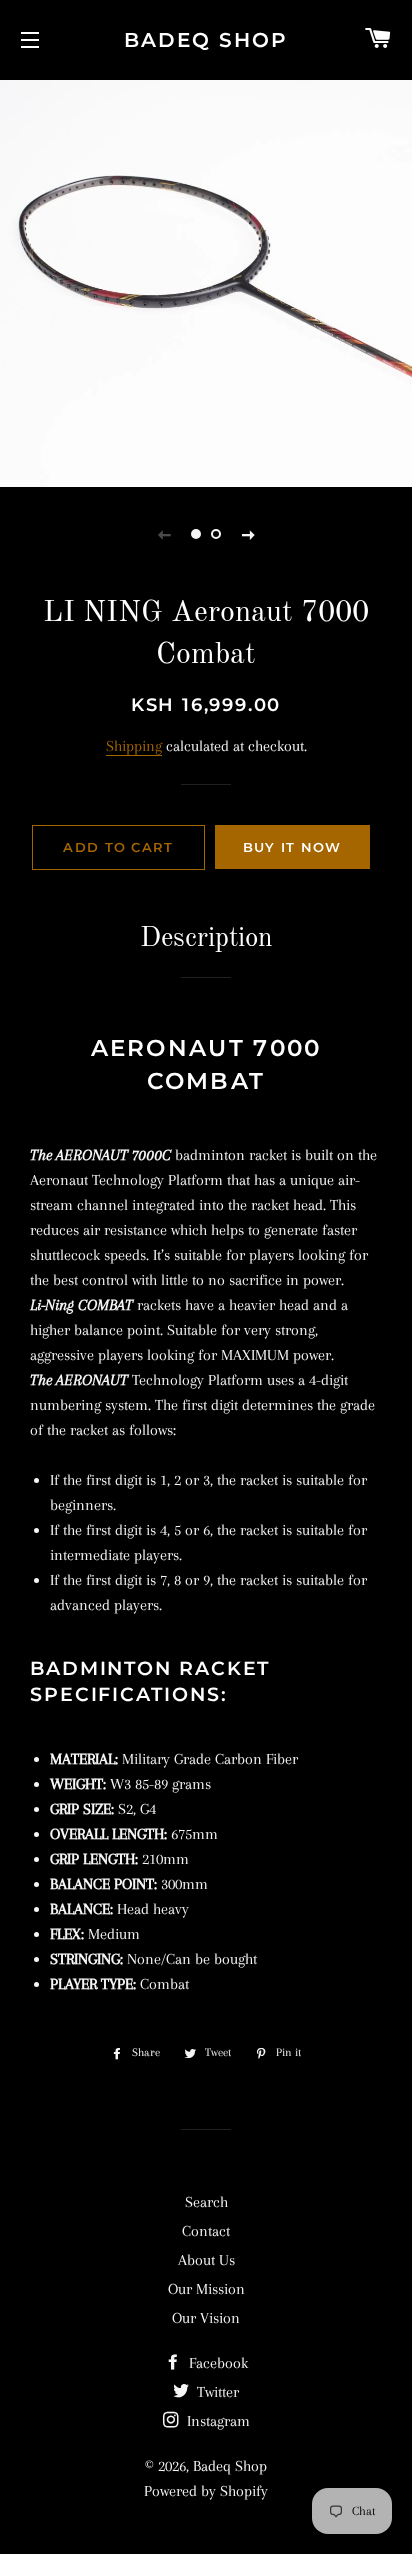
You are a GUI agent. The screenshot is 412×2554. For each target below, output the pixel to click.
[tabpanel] (206, 281)
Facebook (216, 2363)
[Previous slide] (164, 534)
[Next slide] (248, 534)
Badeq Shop (206, 40)
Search (206, 2202)
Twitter (216, 2392)
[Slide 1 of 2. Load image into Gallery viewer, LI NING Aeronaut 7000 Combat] (196, 534)
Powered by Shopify (206, 2491)
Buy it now (292, 847)
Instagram (216, 2421)
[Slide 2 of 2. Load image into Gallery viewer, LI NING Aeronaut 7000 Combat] (216, 534)
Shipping (134, 746)
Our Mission (206, 2289)
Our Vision (206, 2318)
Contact (206, 2231)
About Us (206, 2260)
